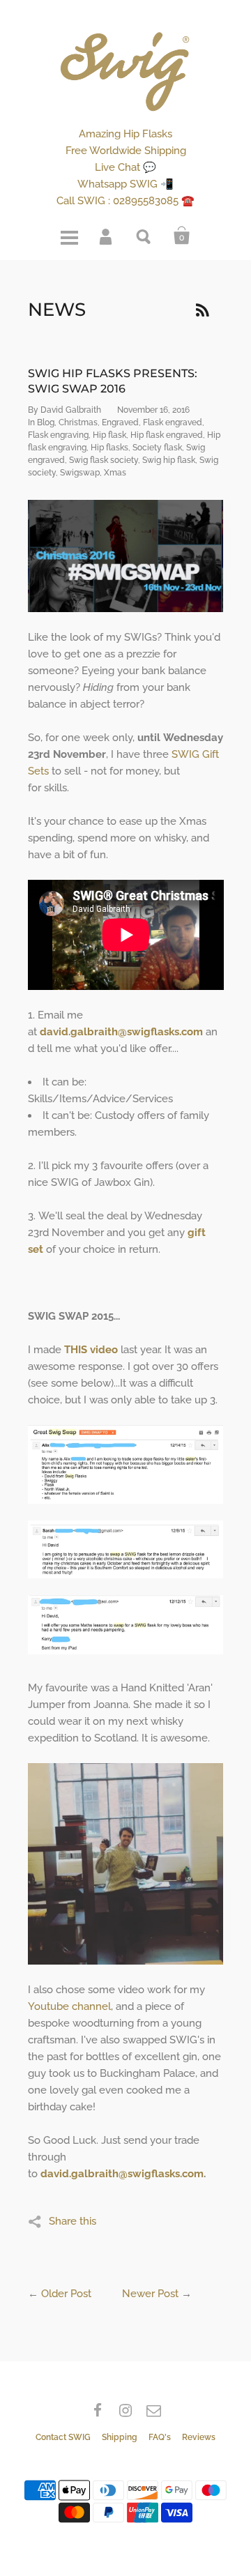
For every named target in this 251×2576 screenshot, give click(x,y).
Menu (69, 236)
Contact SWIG (63, 2437)
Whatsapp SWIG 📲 (125, 184)
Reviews (199, 2437)
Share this (73, 2221)
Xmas (115, 473)
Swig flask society (104, 460)
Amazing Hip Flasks (125, 134)
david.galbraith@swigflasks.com (122, 2174)
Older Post (66, 2294)
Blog (46, 422)
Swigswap (80, 473)
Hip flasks (109, 448)
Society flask (157, 448)
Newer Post (150, 2294)
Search (144, 236)
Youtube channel (69, 2006)
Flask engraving (58, 435)
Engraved (120, 422)
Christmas (78, 422)
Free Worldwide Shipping (126, 151)
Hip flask (109, 435)
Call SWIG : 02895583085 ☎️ (125, 201)
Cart (182, 236)
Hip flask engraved (167, 435)
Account (107, 236)
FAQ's (160, 2437)
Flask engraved (173, 422)
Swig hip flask (169, 460)
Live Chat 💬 (125, 167)
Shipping (120, 2437)
